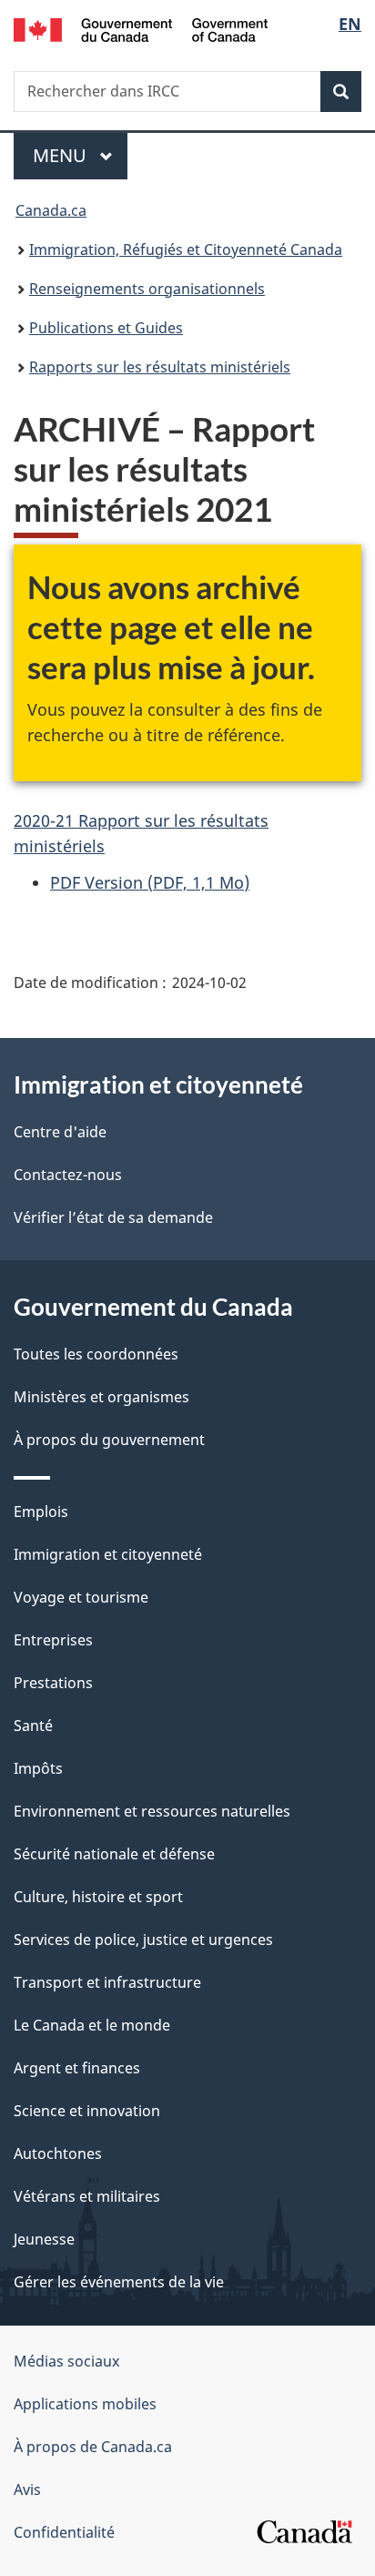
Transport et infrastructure (107, 1982)
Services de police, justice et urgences (143, 1940)
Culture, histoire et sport (98, 1897)
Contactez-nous (68, 1175)
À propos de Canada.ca (93, 2447)
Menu (80, 155)
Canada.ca (51, 210)
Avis (27, 2489)
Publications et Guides (106, 328)
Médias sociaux (66, 2361)
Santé (33, 1726)
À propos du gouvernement (109, 1440)
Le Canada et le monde (92, 2025)
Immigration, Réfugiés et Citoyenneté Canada (186, 249)
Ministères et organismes (101, 1397)
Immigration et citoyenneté (108, 1554)
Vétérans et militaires (87, 2196)
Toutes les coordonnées (96, 1354)
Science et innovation (87, 2111)
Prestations (53, 1683)
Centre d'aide (60, 1132)
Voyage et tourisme (81, 1597)
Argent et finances (77, 2068)
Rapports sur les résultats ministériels (160, 367)
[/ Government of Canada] (141, 28)
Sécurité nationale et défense (114, 1854)
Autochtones (58, 2153)
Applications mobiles (85, 2404)
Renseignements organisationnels (147, 289)
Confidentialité (64, 2532)
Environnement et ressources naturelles (152, 1811)
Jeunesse (44, 2239)
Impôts (38, 1768)
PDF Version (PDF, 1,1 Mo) (150, 882)
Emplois (41, 1512)
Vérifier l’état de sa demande (113, 1217)
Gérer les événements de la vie (119, 2282)
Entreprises (53, 1640)
